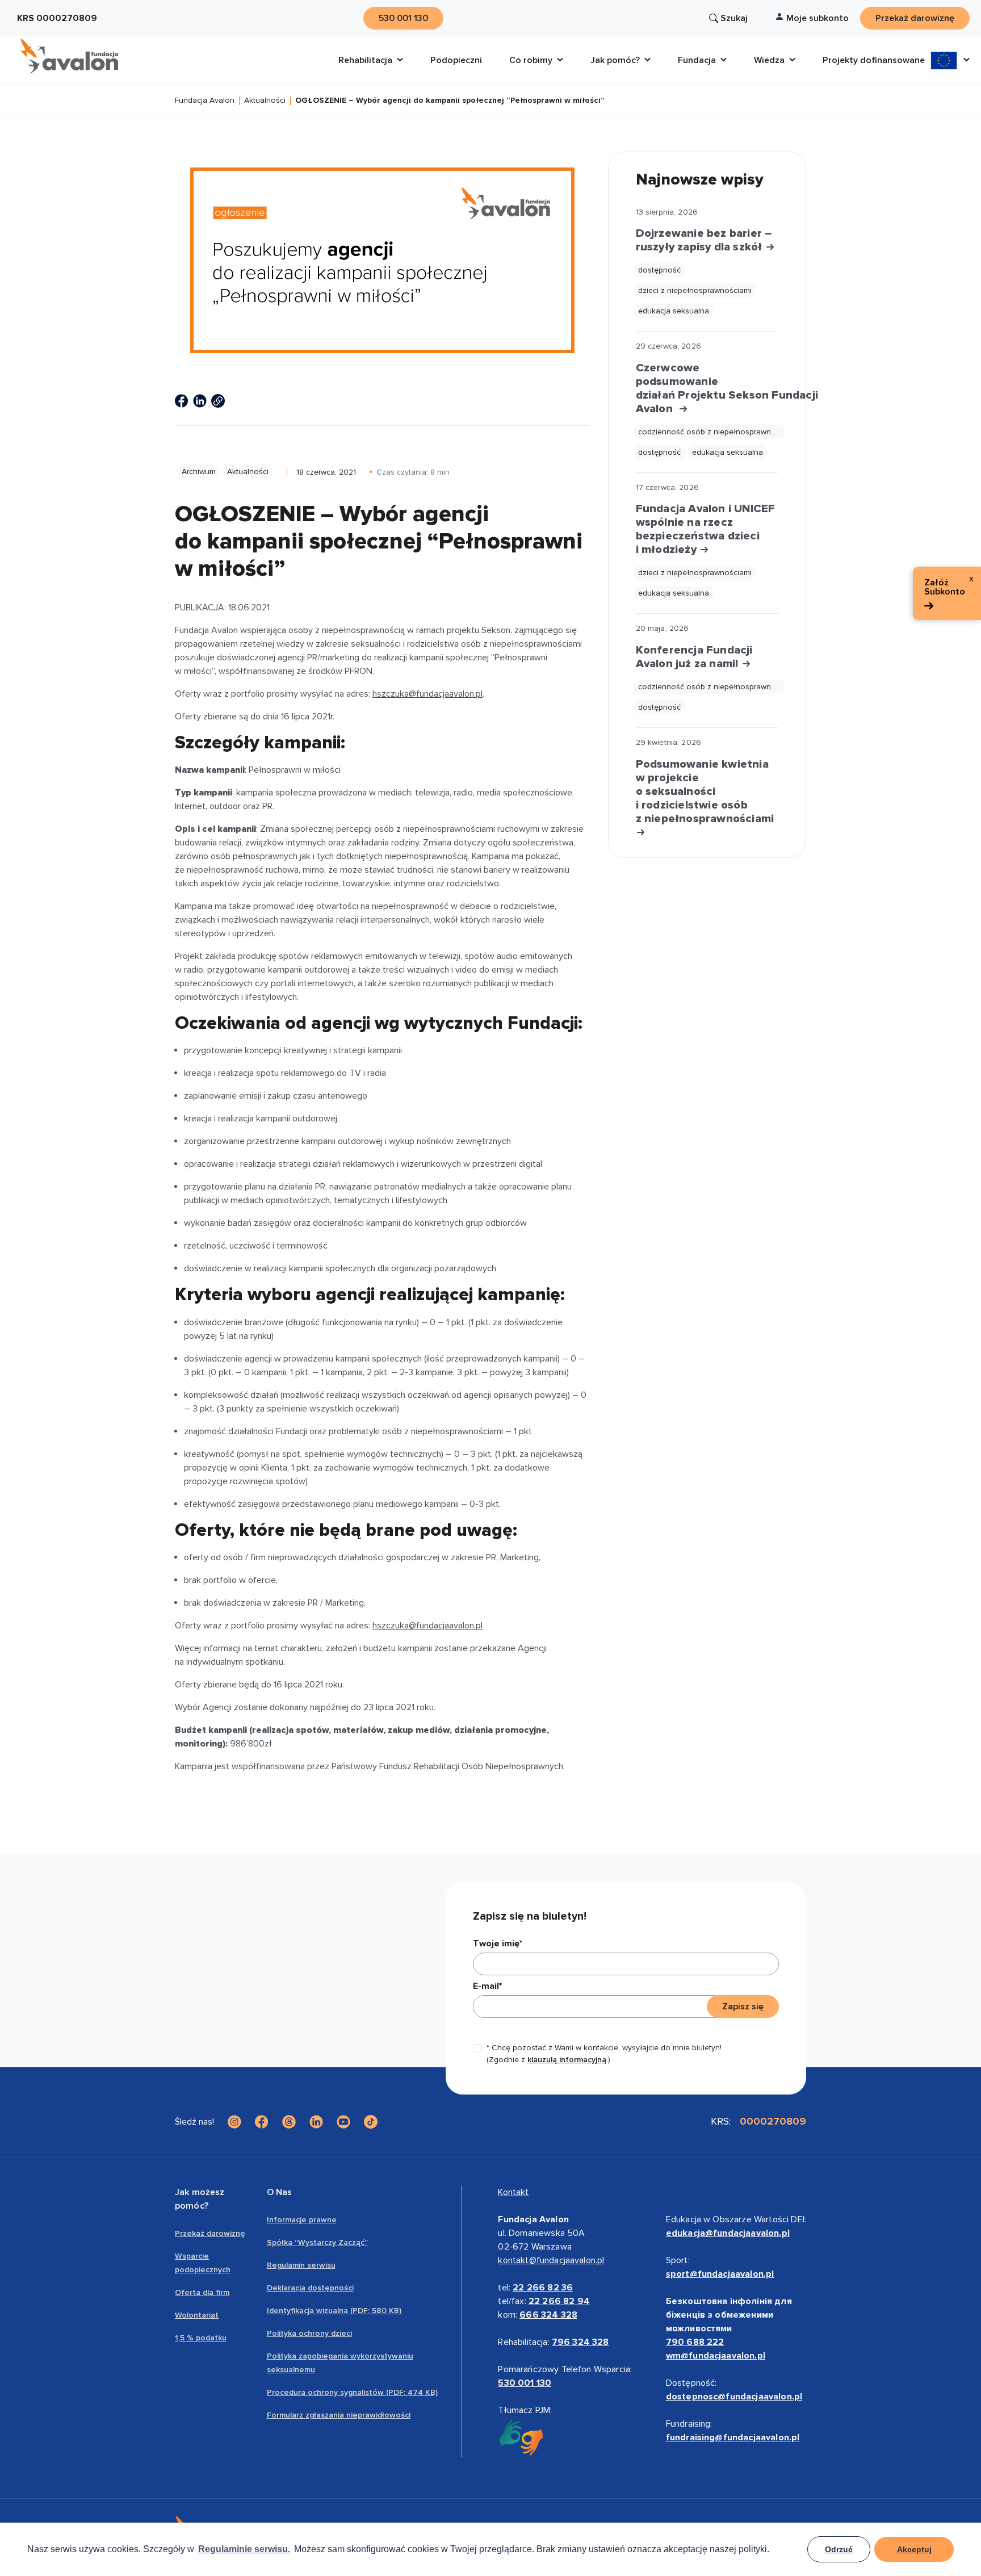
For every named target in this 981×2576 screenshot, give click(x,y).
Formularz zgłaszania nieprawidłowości (339, 2415)
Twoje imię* (498, 1943)
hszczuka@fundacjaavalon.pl (427, 694)
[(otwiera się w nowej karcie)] (182, 401)
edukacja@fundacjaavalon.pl (728, 2233)
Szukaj (734, 18)
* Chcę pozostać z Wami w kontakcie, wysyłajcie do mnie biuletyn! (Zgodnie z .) (604, 2054)
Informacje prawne (302, 2220)
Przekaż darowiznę (210, 2233)
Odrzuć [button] (839, 2549)
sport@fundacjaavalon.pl (720, 2274)
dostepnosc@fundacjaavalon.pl (734, 2397)
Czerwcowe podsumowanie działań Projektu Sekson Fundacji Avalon (707, 388)
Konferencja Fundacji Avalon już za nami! (694, 657)
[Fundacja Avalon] (69, 56)
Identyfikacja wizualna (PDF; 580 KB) (334, 2311)
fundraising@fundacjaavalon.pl (733, 2437)
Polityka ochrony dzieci (309, 2333)
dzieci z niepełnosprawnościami (695, 290)
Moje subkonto (817, 18)
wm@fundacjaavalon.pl (716, 2356)
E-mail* (487, 1986)
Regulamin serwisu (301, 2265)
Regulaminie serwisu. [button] (244, 2549)
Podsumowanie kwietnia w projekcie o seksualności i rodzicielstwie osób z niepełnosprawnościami (705, 791)
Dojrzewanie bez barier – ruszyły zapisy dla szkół (704, 240)
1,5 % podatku (201, 2338)
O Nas (280, 2192)
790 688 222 (695, 2342)
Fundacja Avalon (205, 101)
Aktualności (265, 101)
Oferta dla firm (202, 2292)
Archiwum (199, 472)
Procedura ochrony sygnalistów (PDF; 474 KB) (352, 2392)
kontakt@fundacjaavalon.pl (551, 2260)
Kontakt (513, 2192)
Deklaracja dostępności (310, 2288)
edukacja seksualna (674, 311)
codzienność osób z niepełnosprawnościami (712, 432)
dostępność (659, 270)
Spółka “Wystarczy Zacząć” (317, 2242)
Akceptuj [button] (914, 2549)
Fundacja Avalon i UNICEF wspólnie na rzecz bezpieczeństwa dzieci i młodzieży (706, 529)
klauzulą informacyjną (567, 2060)
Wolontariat (197, 2315)
